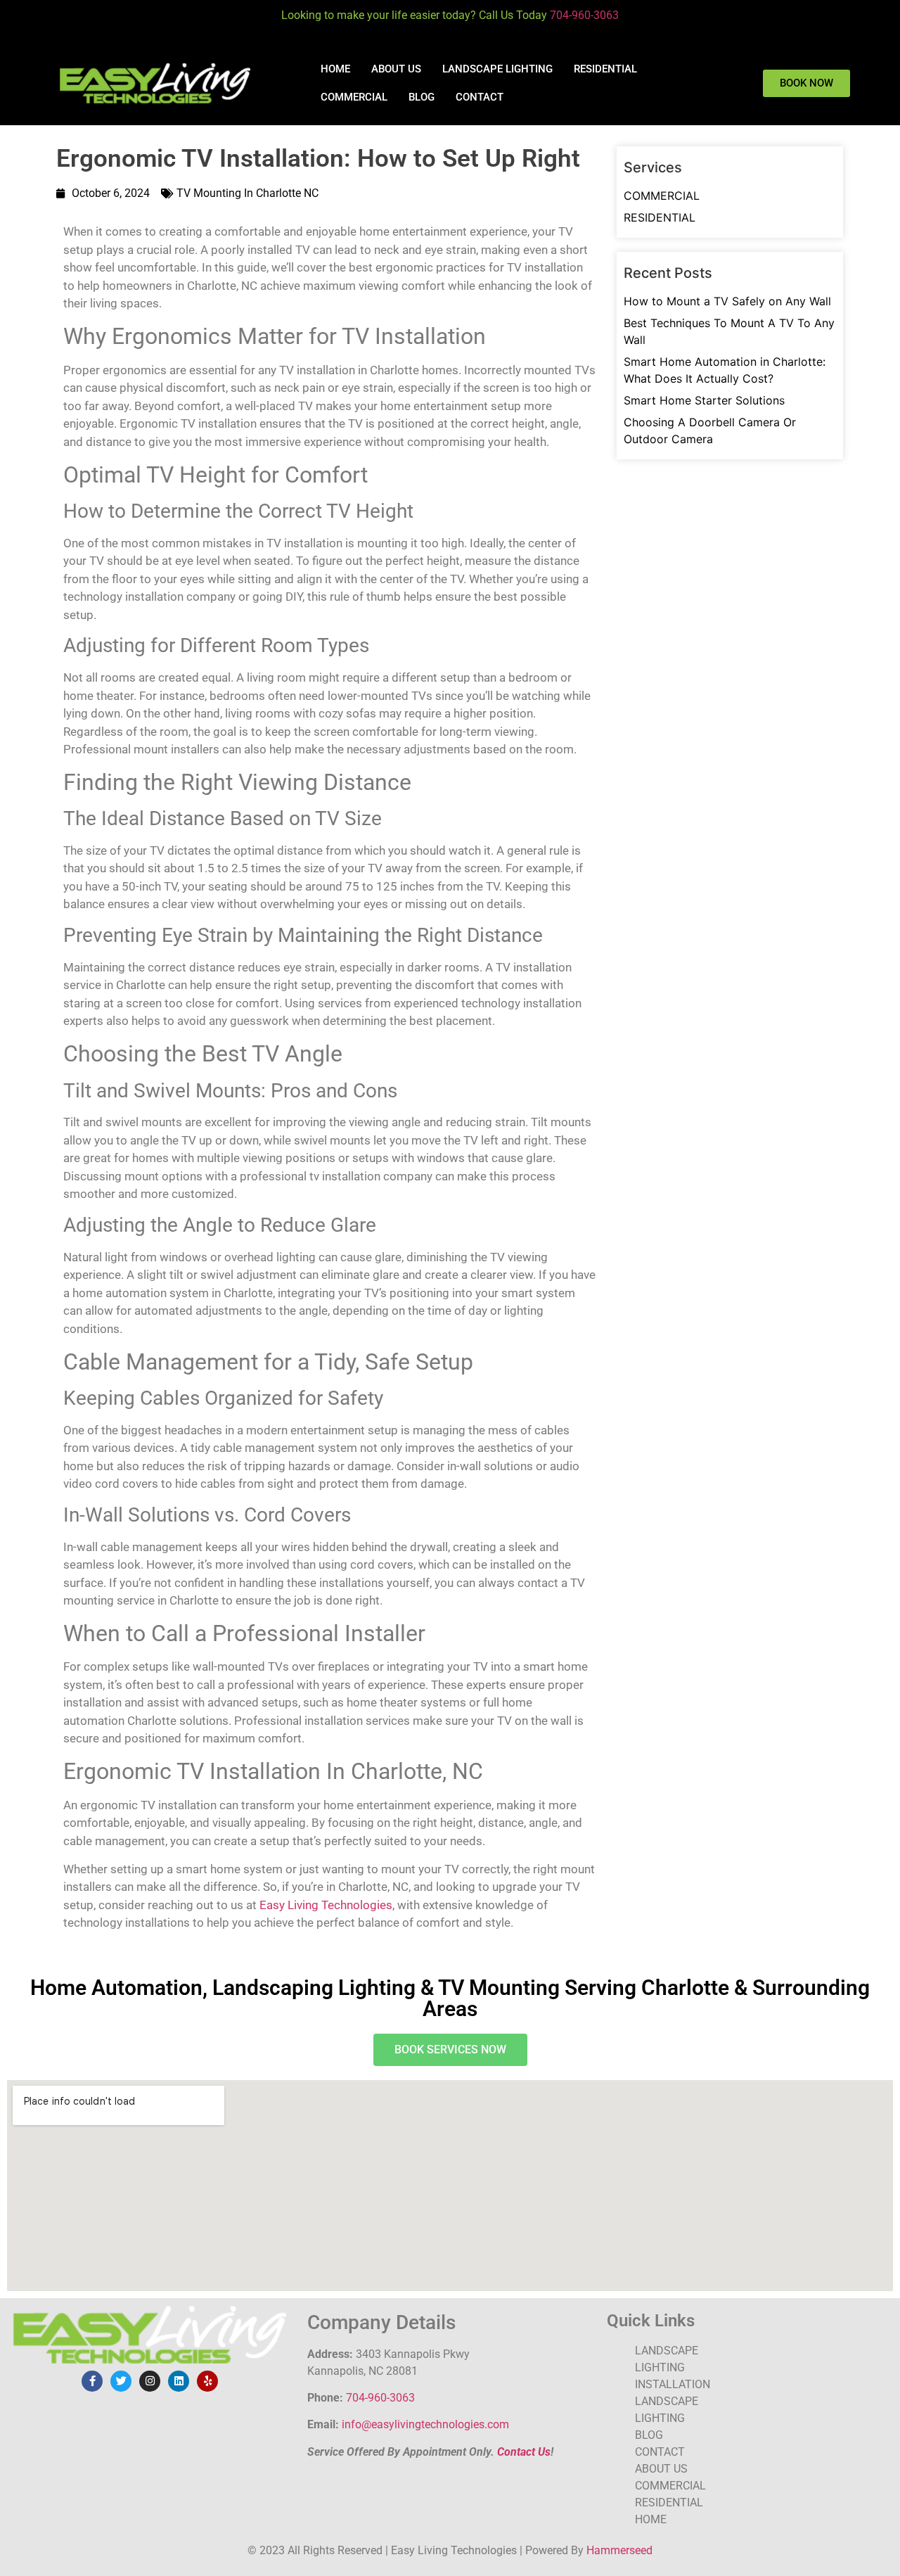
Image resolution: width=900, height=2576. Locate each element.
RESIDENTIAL (605, 69)
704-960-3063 (584, 15)
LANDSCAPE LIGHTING (497, 69)
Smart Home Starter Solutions (704, 400)
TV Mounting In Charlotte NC (247, 193)
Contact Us (524, 2452)
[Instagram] (150, 2381)
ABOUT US (396, 69)
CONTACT (480, 97)
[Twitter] (121, 2381)
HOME (335, 69)
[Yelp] (207, 2381)
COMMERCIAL (354, 97)
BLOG (422, 97)
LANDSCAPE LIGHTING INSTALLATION (673, 2367)
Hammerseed (619, 2550)
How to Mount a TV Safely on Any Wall (727, 301)
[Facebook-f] (92, 2381)
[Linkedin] (179, 2381)
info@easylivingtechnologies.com (425, 2424)
